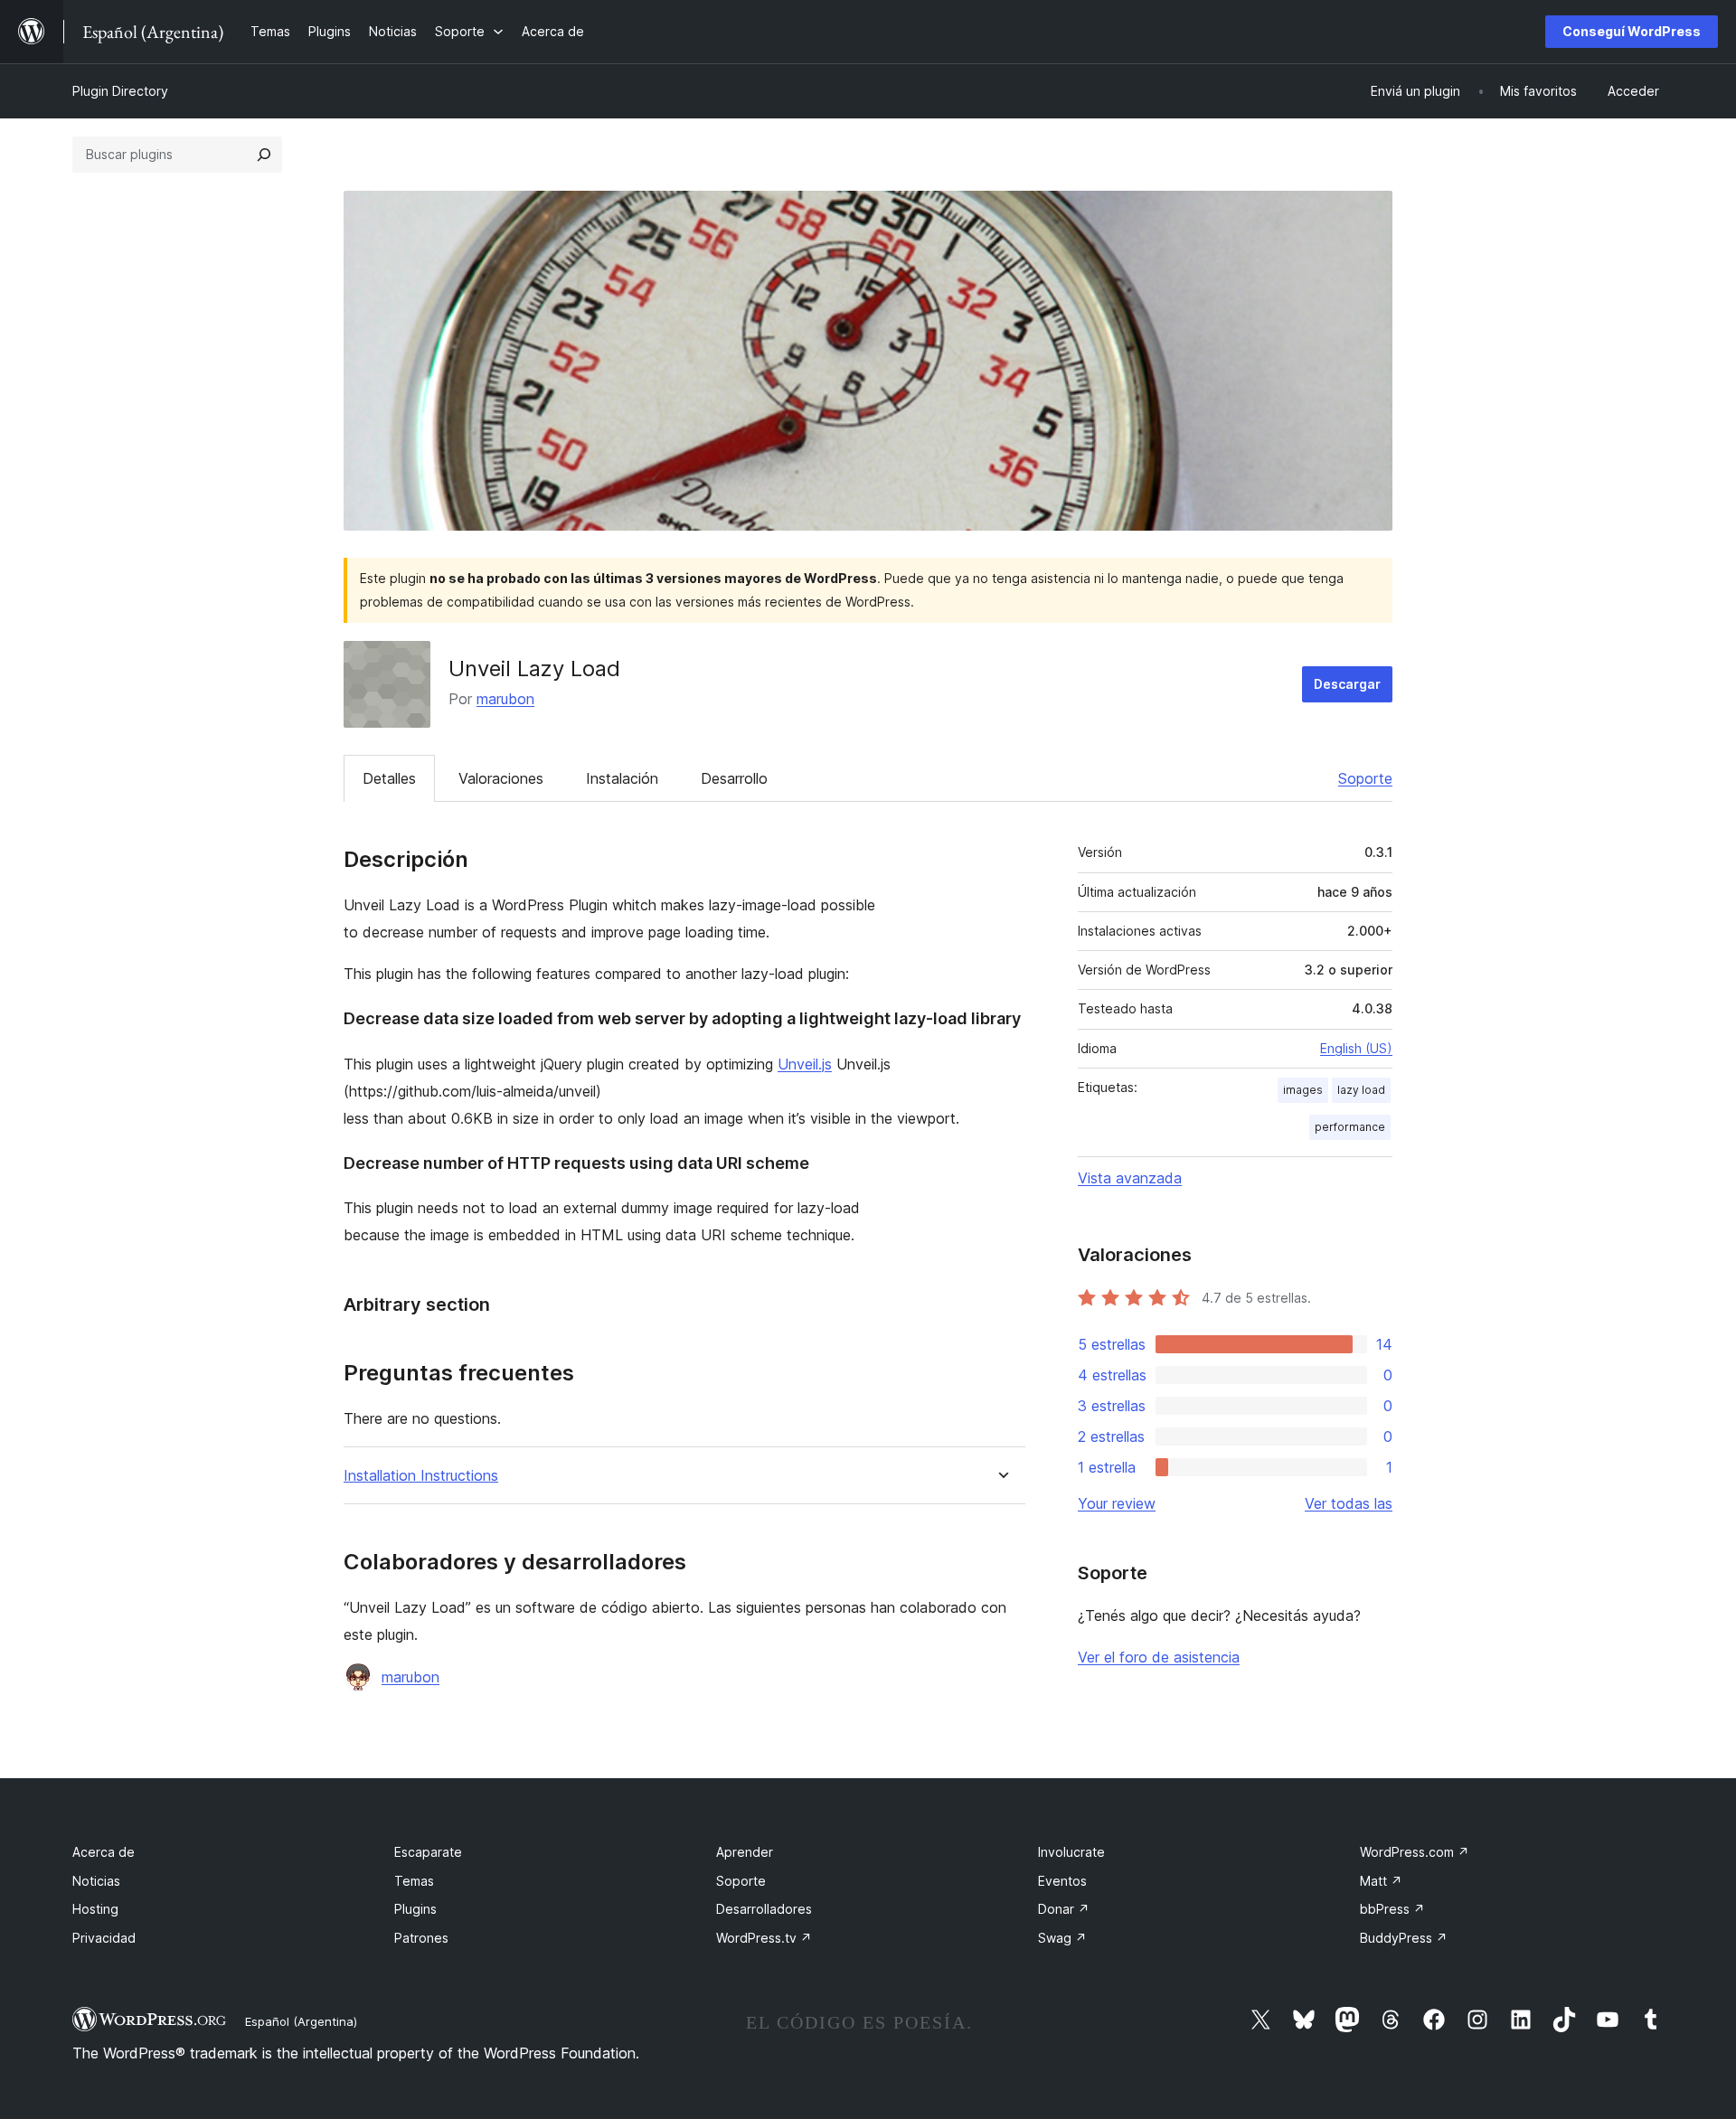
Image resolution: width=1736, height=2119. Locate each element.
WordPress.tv (764, 1938)
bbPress (1392, 1909)
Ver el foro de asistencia (1159, 1657)
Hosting (95, 1909)
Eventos (1062, 1881)
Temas (414, 1881)
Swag (1062, 1938)
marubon (505, 699)
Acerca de (104, 1852)
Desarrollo (734, 778)
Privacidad (104, 1938)
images (1303, 1090)
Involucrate (1071, 1852)
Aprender (745, 1852)
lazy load (1361, 1090)
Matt (1381, 1881)
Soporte (1365, 778)
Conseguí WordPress (1632, 31)
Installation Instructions (421, 1476)
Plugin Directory (120, 91)
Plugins (415, 1909)
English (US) (1356, 1048)
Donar (1064, 1909)
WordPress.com (1415, 1852)
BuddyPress (1404, 1938)
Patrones (421, 1938)
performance (1350, 1127)
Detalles (389, 778)
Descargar (1347, 684)
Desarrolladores (764, 1909)
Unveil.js (805, 1064)
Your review (1117, 1503)
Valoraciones (501, 778)
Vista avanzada (1130, 1178)
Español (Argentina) (301, 2021)
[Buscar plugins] (264, 155)
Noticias (96, 1881)
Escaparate (428, 1852)
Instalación (622, 778)
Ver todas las (1349, 1503)
